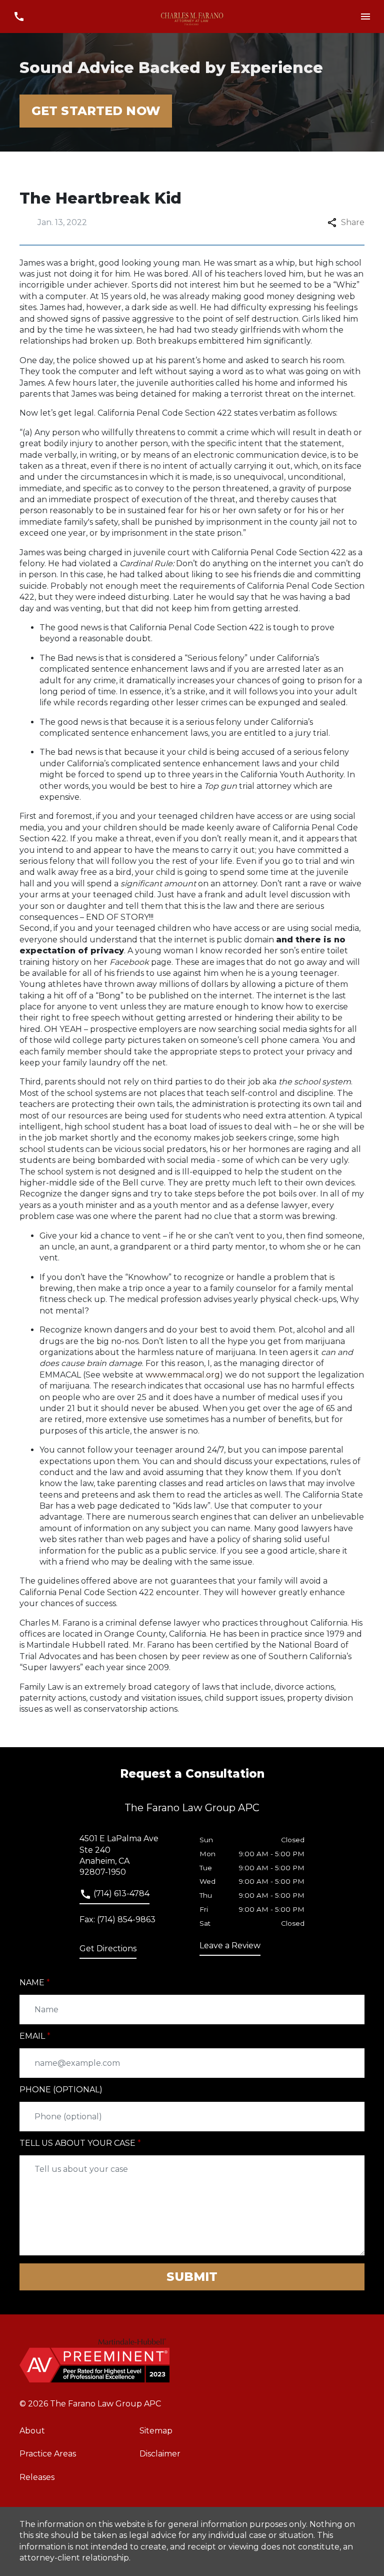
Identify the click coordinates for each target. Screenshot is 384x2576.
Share (353, 222)
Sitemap (156, 2431)
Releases (37, 2477)
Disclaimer (160, 2454)
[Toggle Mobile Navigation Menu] (365, 17)
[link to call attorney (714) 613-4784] (19, 17)
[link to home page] (192, 17)
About (32, 2431)
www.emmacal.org (183, 1375)
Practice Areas (48, 2454)
